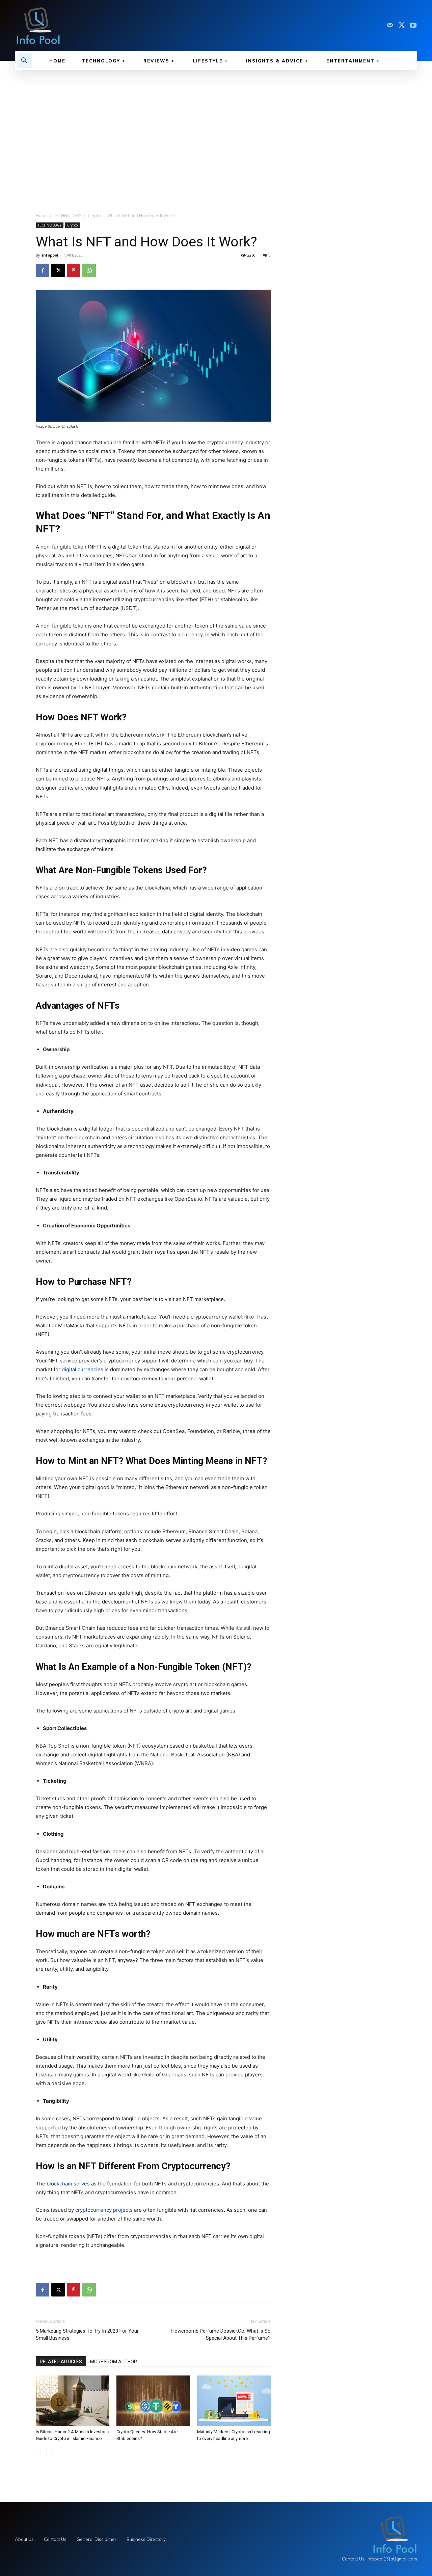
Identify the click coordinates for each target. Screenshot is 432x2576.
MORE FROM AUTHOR (114, 2362)
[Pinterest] (74, 270)
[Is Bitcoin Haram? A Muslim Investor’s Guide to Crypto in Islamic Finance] (73, 2401)
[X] (402, 26)
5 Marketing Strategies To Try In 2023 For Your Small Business (87, 2334)
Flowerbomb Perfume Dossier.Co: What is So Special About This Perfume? (221, 2334)
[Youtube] (413, 26)
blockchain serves (68, 2184)
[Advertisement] (216, 138)
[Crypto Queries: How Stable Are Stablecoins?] (153, 2401)
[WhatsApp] (89, 270)
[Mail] (390, 26)
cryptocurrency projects (104, 2210)
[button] (24, 61)
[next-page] (51, 2452)
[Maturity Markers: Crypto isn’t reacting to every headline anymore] (234, 2401)
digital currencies (83, 1369)
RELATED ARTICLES (61, 2362)
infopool (50, 255)
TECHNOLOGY (68, 216)
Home (42, 216)
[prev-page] (40, 2452)
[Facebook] (43, 270)
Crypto (94, 216)
